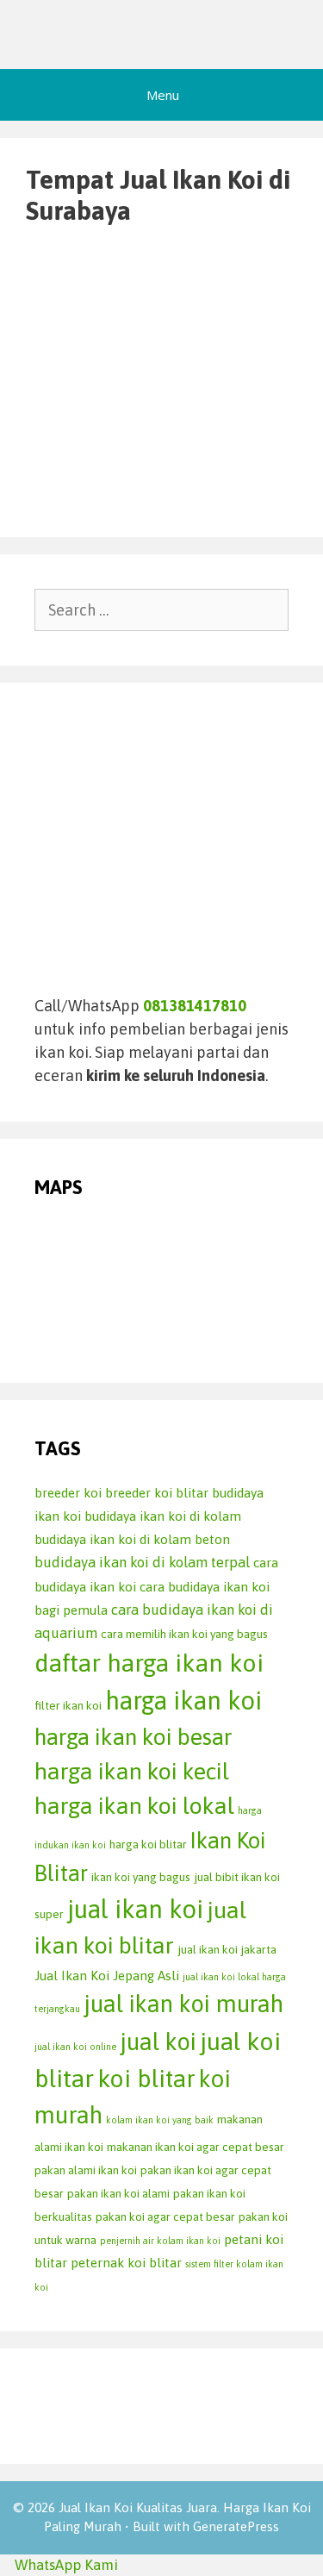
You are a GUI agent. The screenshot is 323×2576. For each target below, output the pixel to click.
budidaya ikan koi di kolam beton (132, 1539)
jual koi (158, 2041)
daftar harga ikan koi (149, 1663)
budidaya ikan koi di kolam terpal (142, 1562)
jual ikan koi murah (183, 2004)
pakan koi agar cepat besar (165, 2216)
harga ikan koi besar (134, 1737)
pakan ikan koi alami (118, 2193)
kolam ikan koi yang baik (160, 2120)
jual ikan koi (135, 1909)
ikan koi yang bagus (141, 1877)
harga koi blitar (148, 1844)
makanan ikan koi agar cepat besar (196, 2147)
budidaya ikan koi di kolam (163, 1516)
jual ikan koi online (75, 2047)
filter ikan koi (68, 1705)
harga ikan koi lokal (134, 1806)
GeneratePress (236, 2526)
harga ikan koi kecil (132, 1771)
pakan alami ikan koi (86, 2170)
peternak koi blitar (126, 2263)
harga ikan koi (183, 1701)
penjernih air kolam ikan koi (160, 2241)
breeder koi (68, 1493)
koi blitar (146, 2078)
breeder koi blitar (157, 1493)
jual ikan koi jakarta (227, 1949)
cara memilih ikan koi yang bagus (184, 1634)
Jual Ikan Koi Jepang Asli (107, 1976)
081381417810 (195, 1006)
